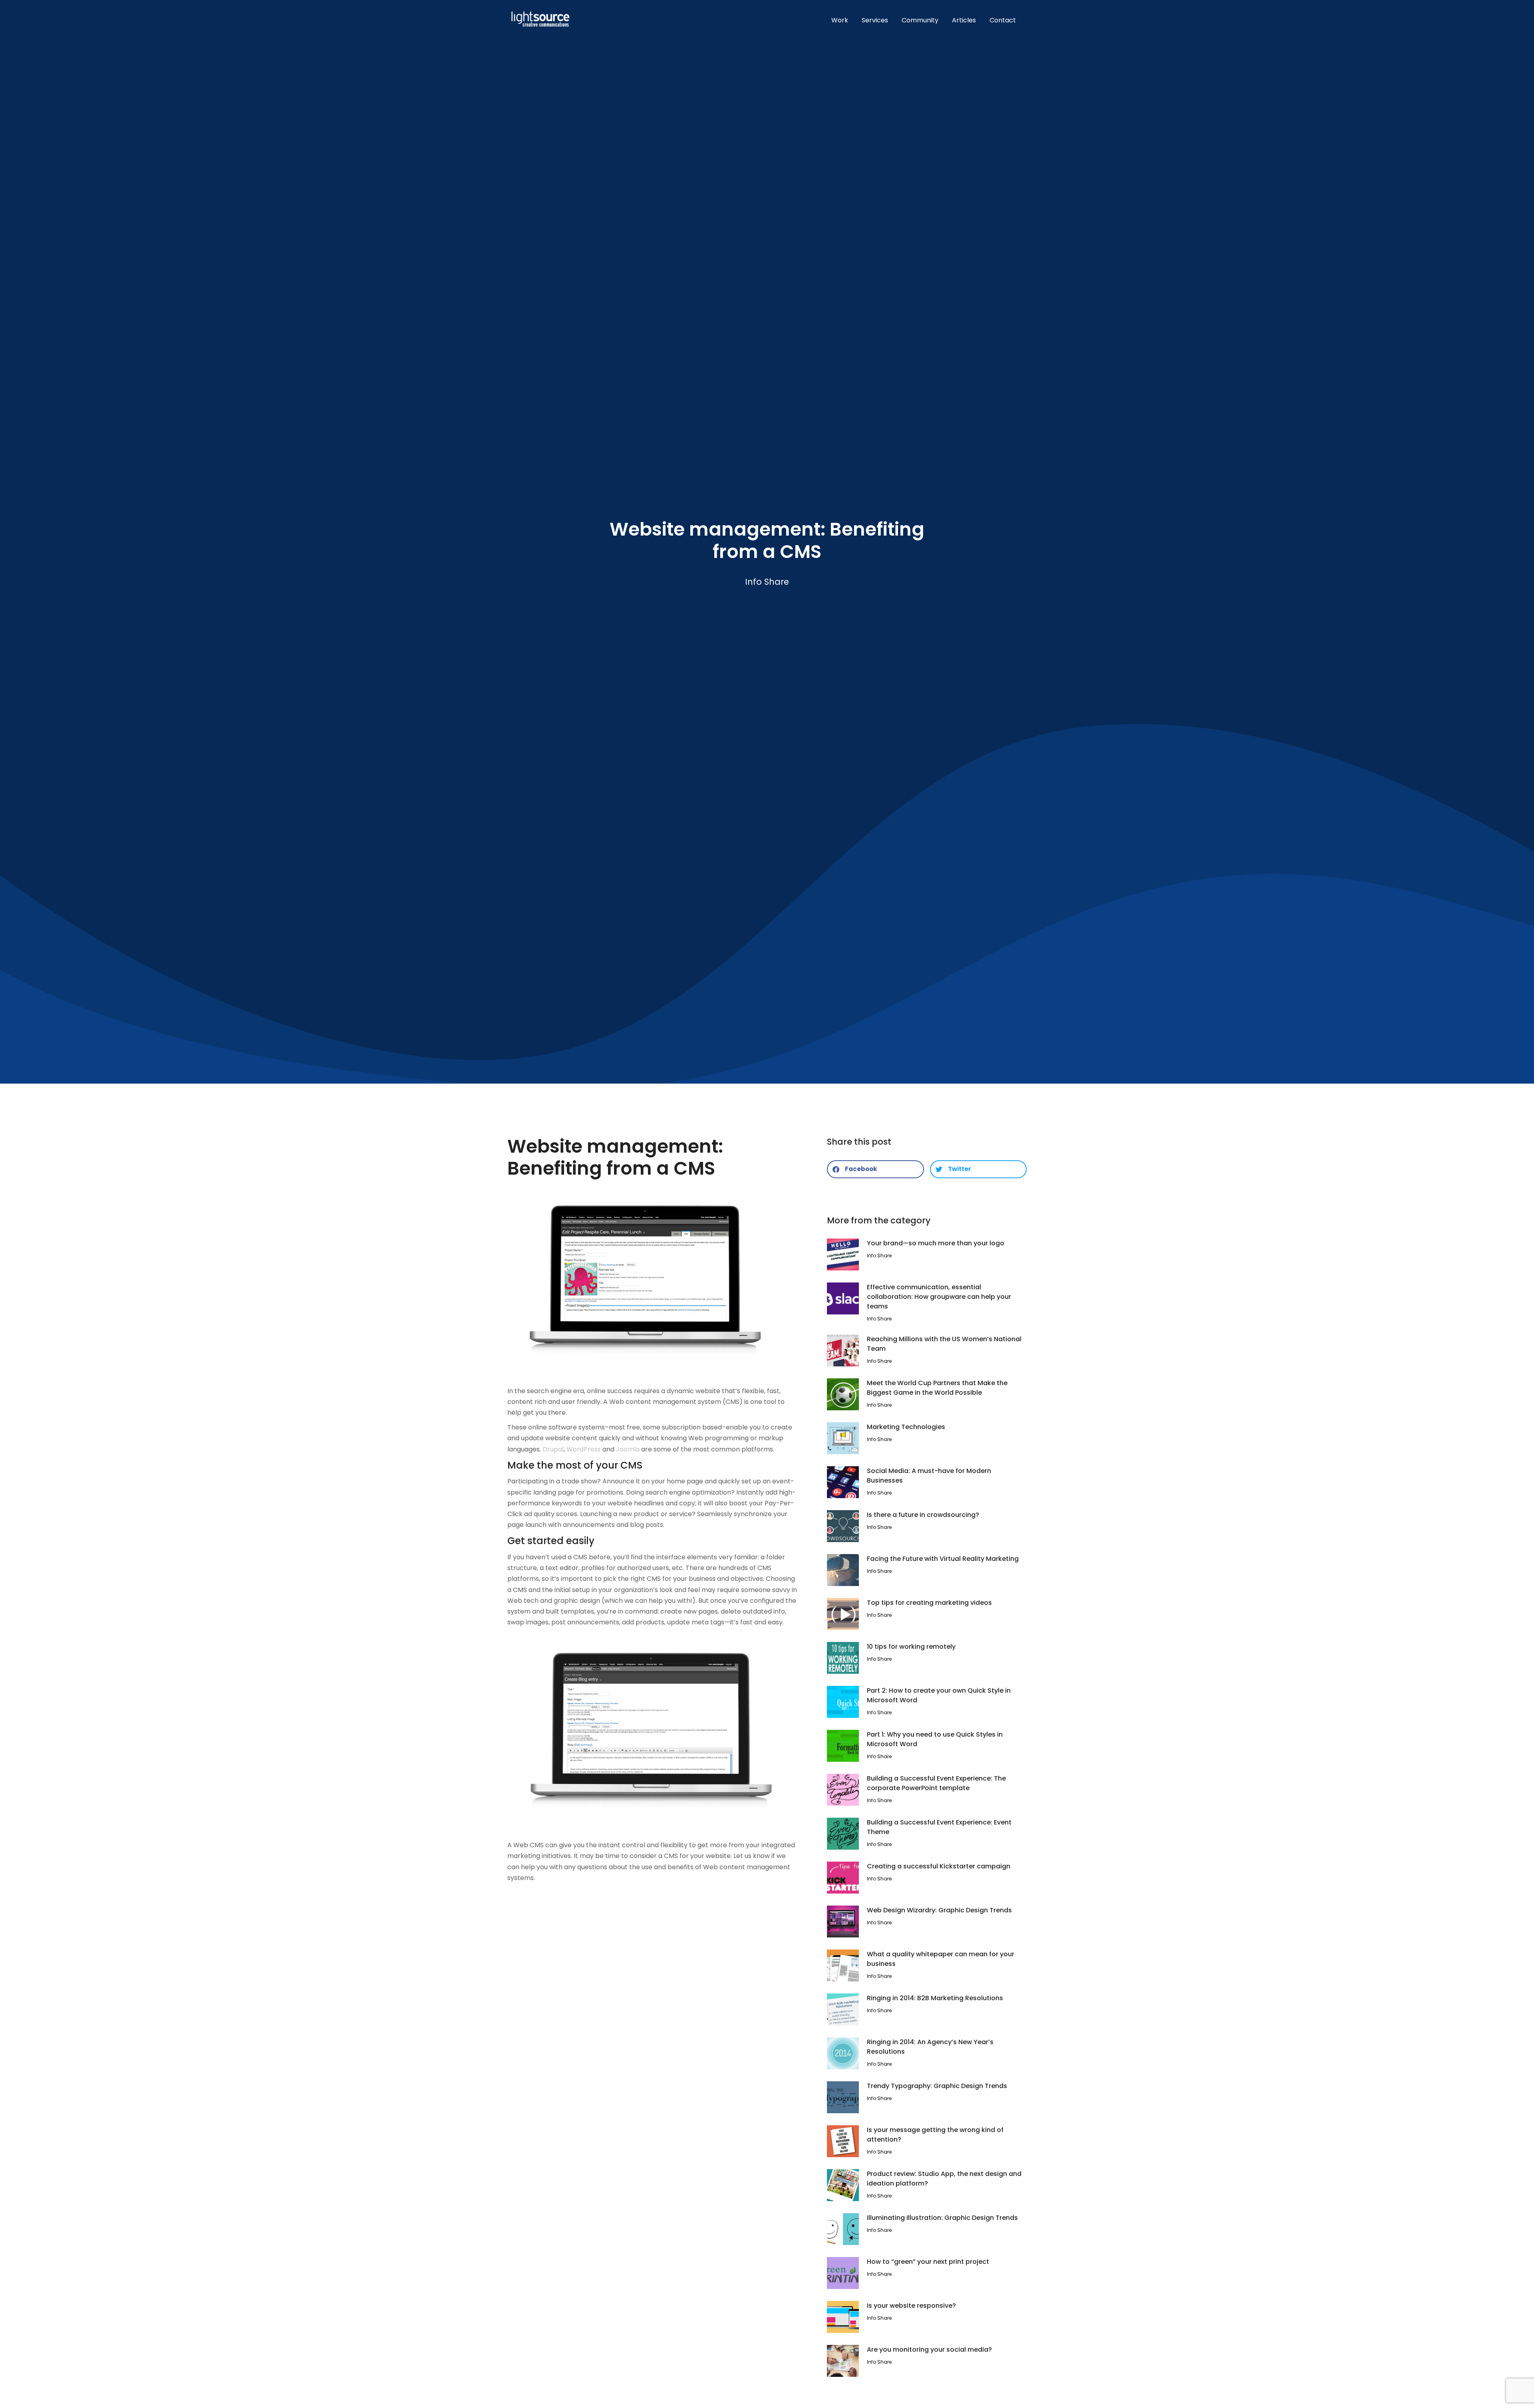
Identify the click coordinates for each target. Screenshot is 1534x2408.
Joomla (628, 1449)
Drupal (553, 1449)
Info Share (767, 582)
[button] (875, 1169)
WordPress (584, 1449)
